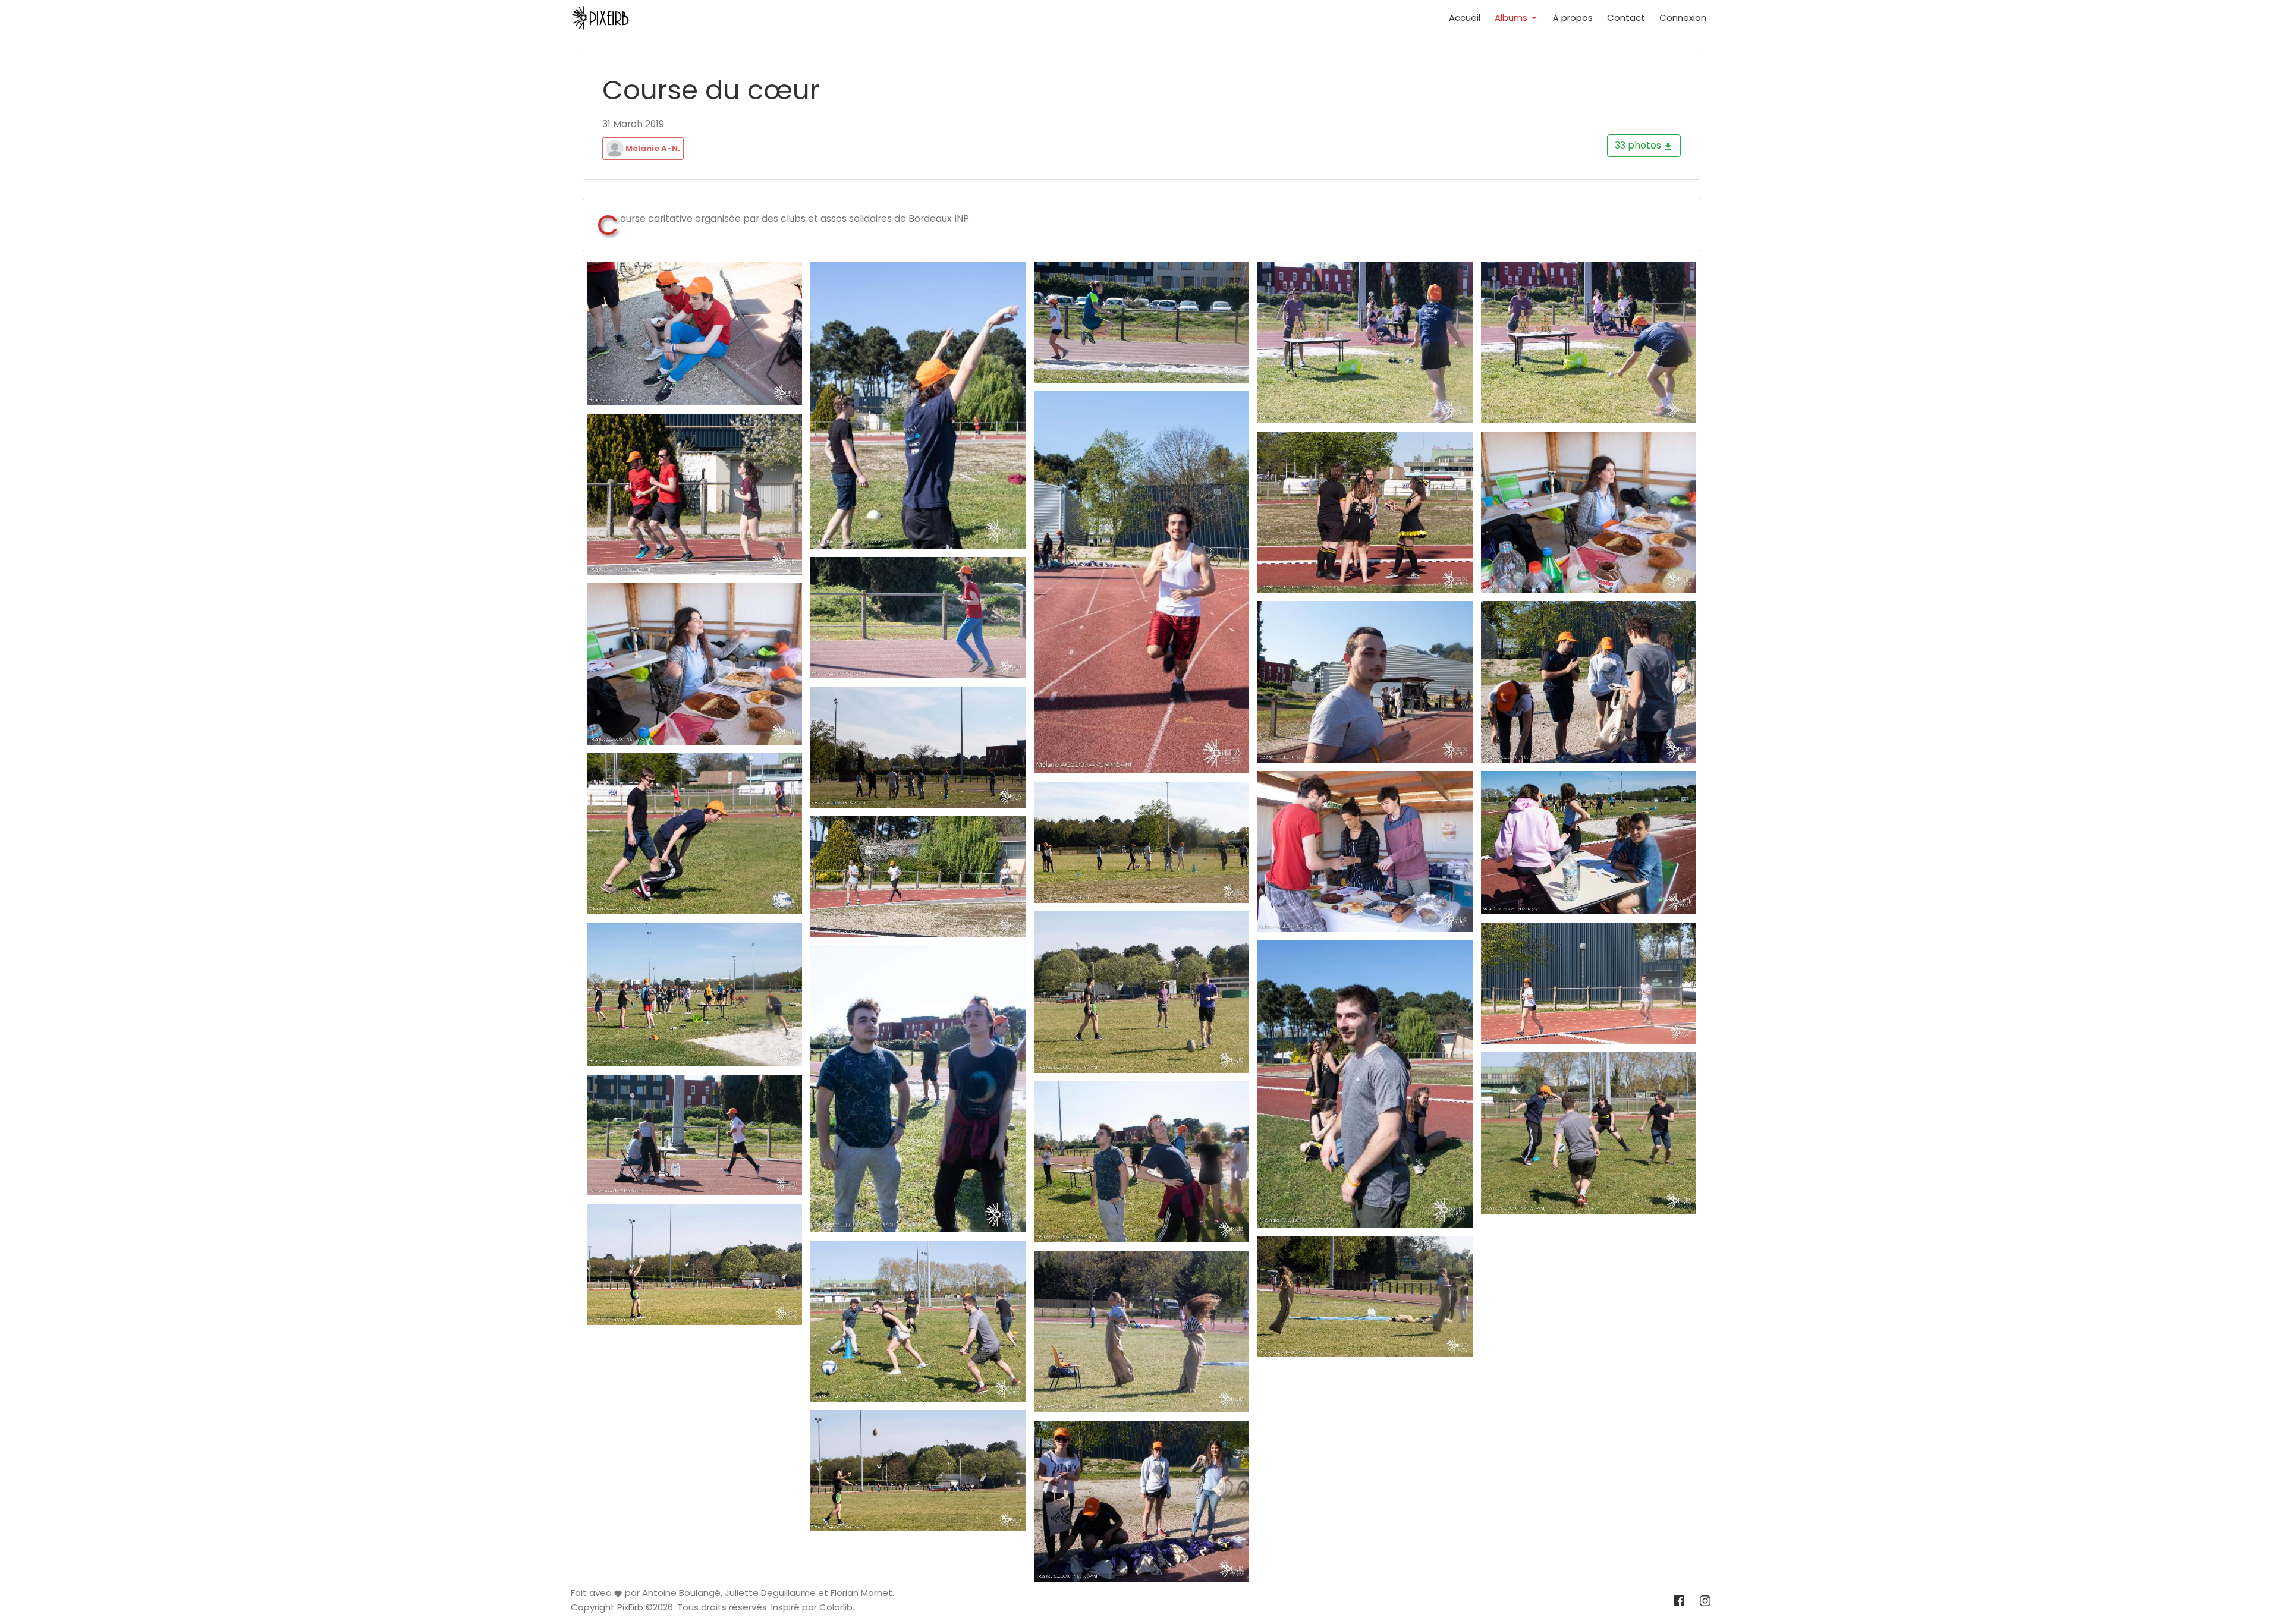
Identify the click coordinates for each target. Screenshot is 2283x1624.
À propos (1573, 18)
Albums (1512, 18)
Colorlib (836, 1608)
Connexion (1683, 18)
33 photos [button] (1639, 145)
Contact (1626, 18)
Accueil (1465, 18)
